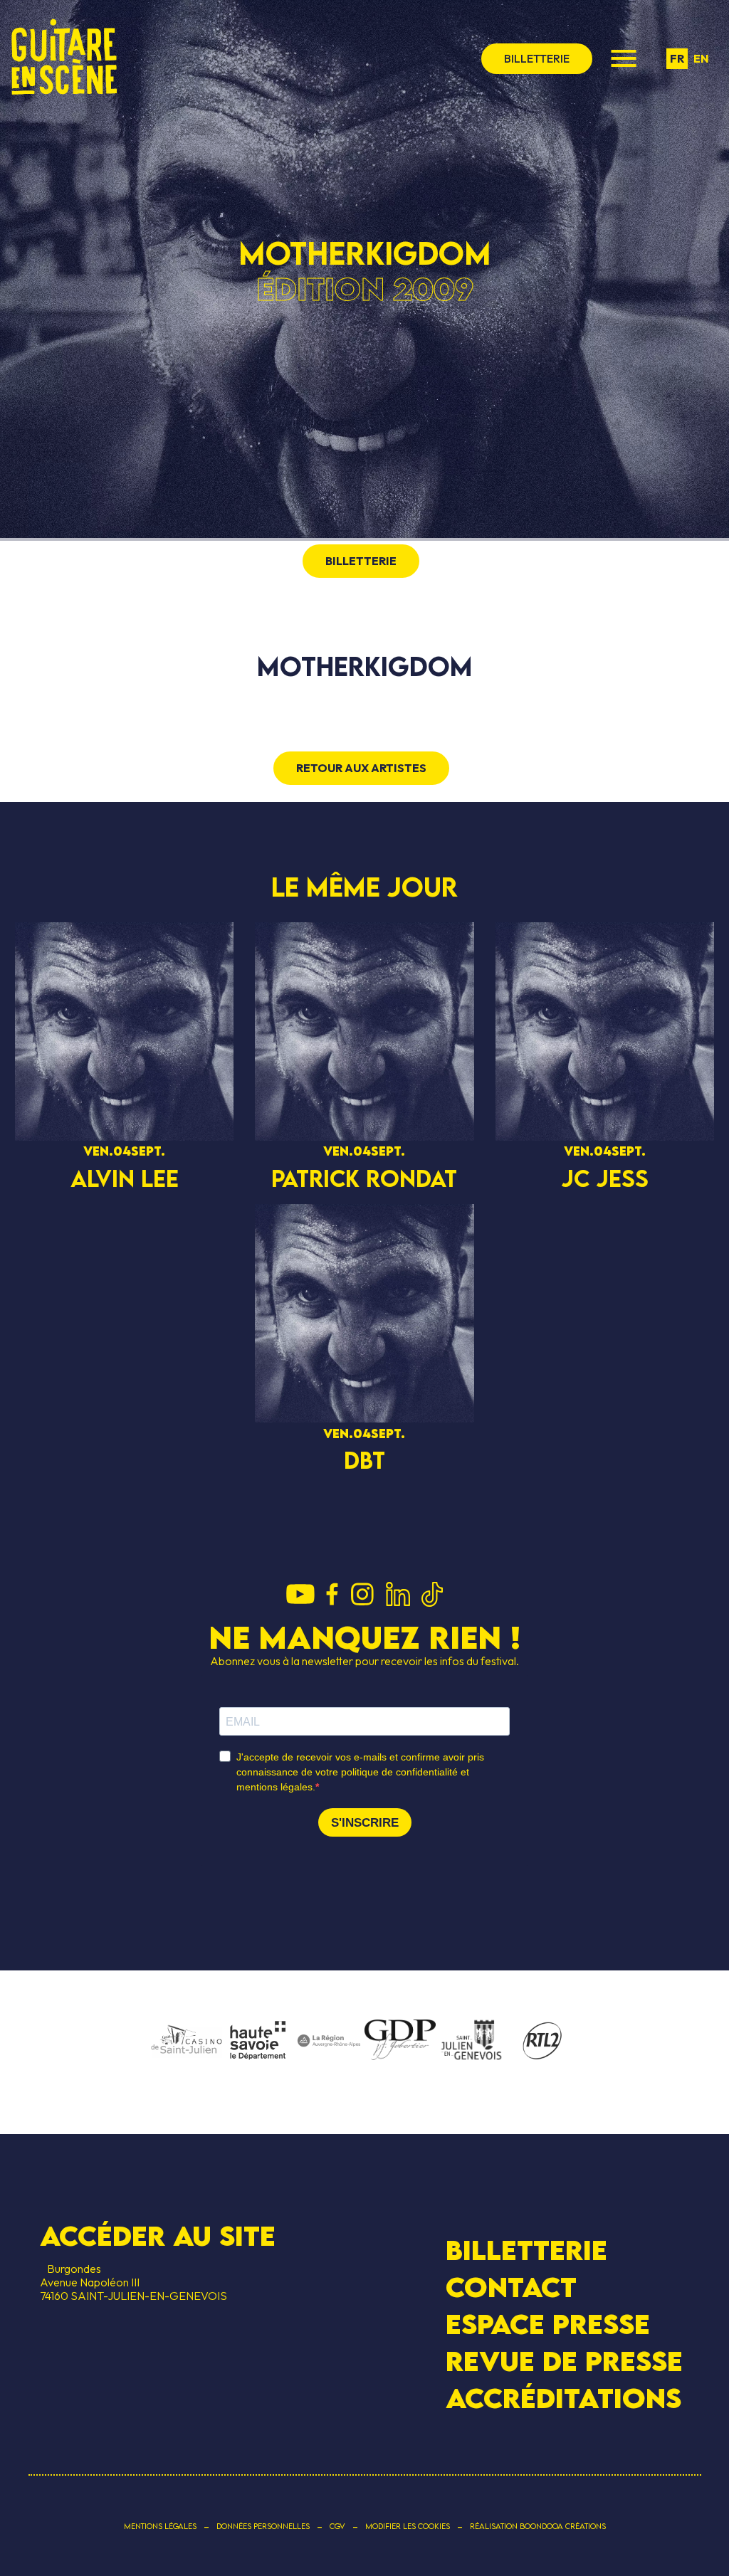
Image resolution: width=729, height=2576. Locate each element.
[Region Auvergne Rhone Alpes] (329, 2042)
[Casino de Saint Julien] (187, 2042)
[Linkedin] (398, 1595)
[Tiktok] (432, 1595)
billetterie (537, 58)
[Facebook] (332, 1595)
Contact (511, 2287)
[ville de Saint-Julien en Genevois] (471, 2041)
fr (677, 58)
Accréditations (563, 2398)
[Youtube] (300, 1595)
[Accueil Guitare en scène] (64, 58)
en (701, 58)
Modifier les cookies (408, 2526)
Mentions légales (160, 2526)
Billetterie (526, 2249)
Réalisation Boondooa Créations (538, 2526)
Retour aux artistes (361, 768)
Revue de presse (564, 2361)
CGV (337, 2526)
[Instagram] (362, 1595)
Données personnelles (263, 2526)
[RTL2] (542, 2042)
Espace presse (548, 2324)
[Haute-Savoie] (258, 2041)
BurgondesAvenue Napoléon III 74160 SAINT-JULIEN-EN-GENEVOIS (133, 2282)
